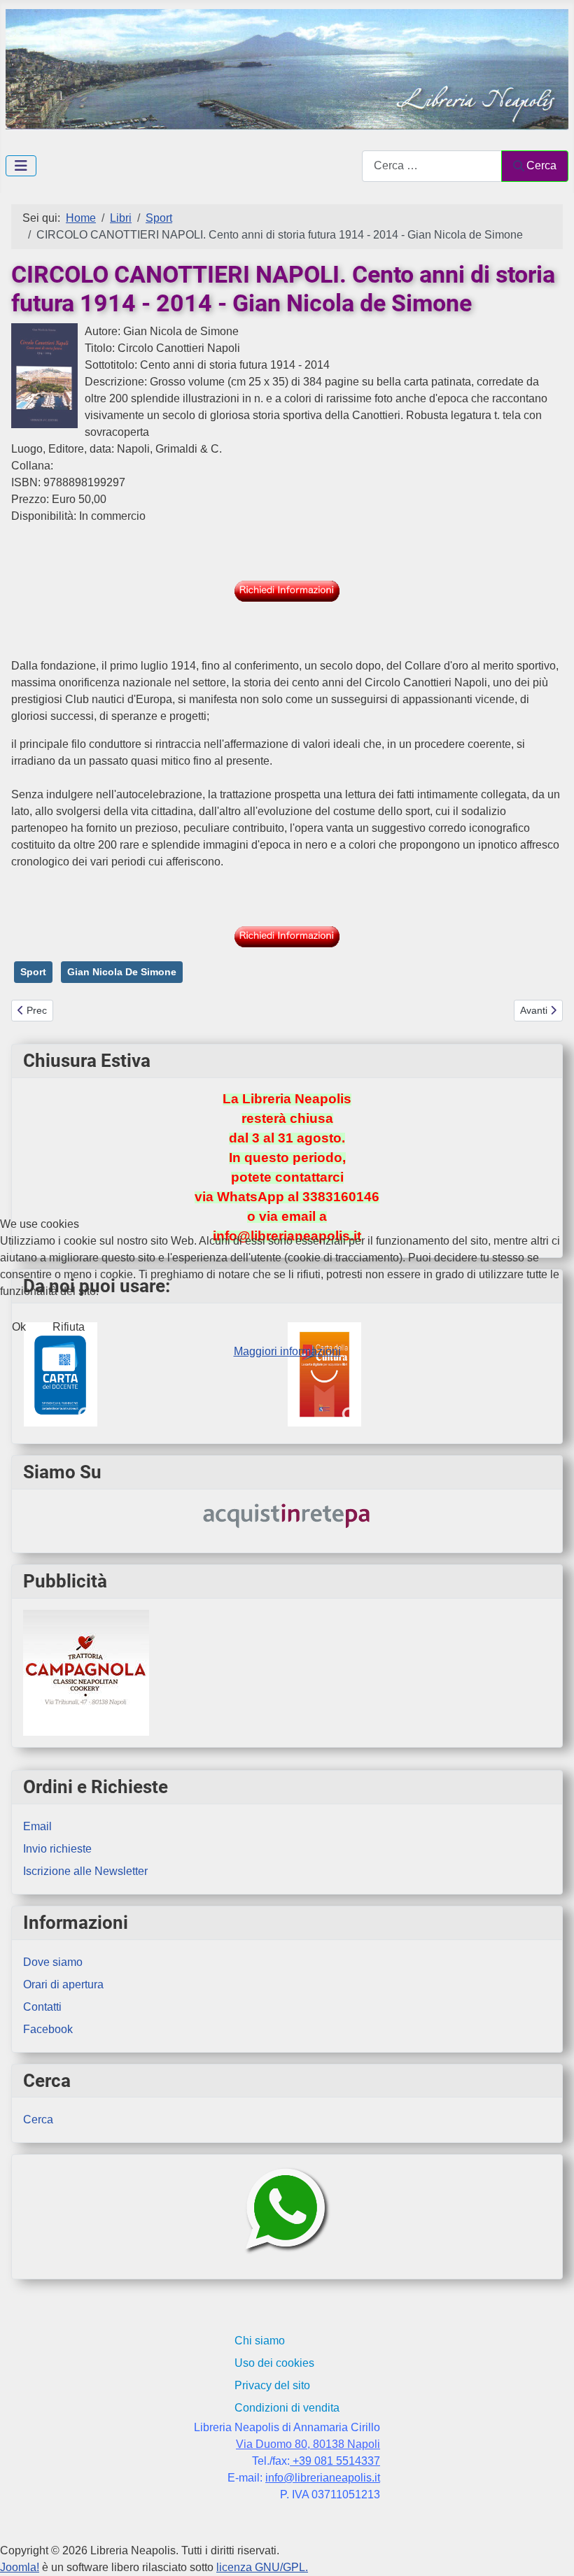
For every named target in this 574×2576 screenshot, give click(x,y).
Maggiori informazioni (287, 1351)
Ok (19, 1327)
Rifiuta (69, 1327)
